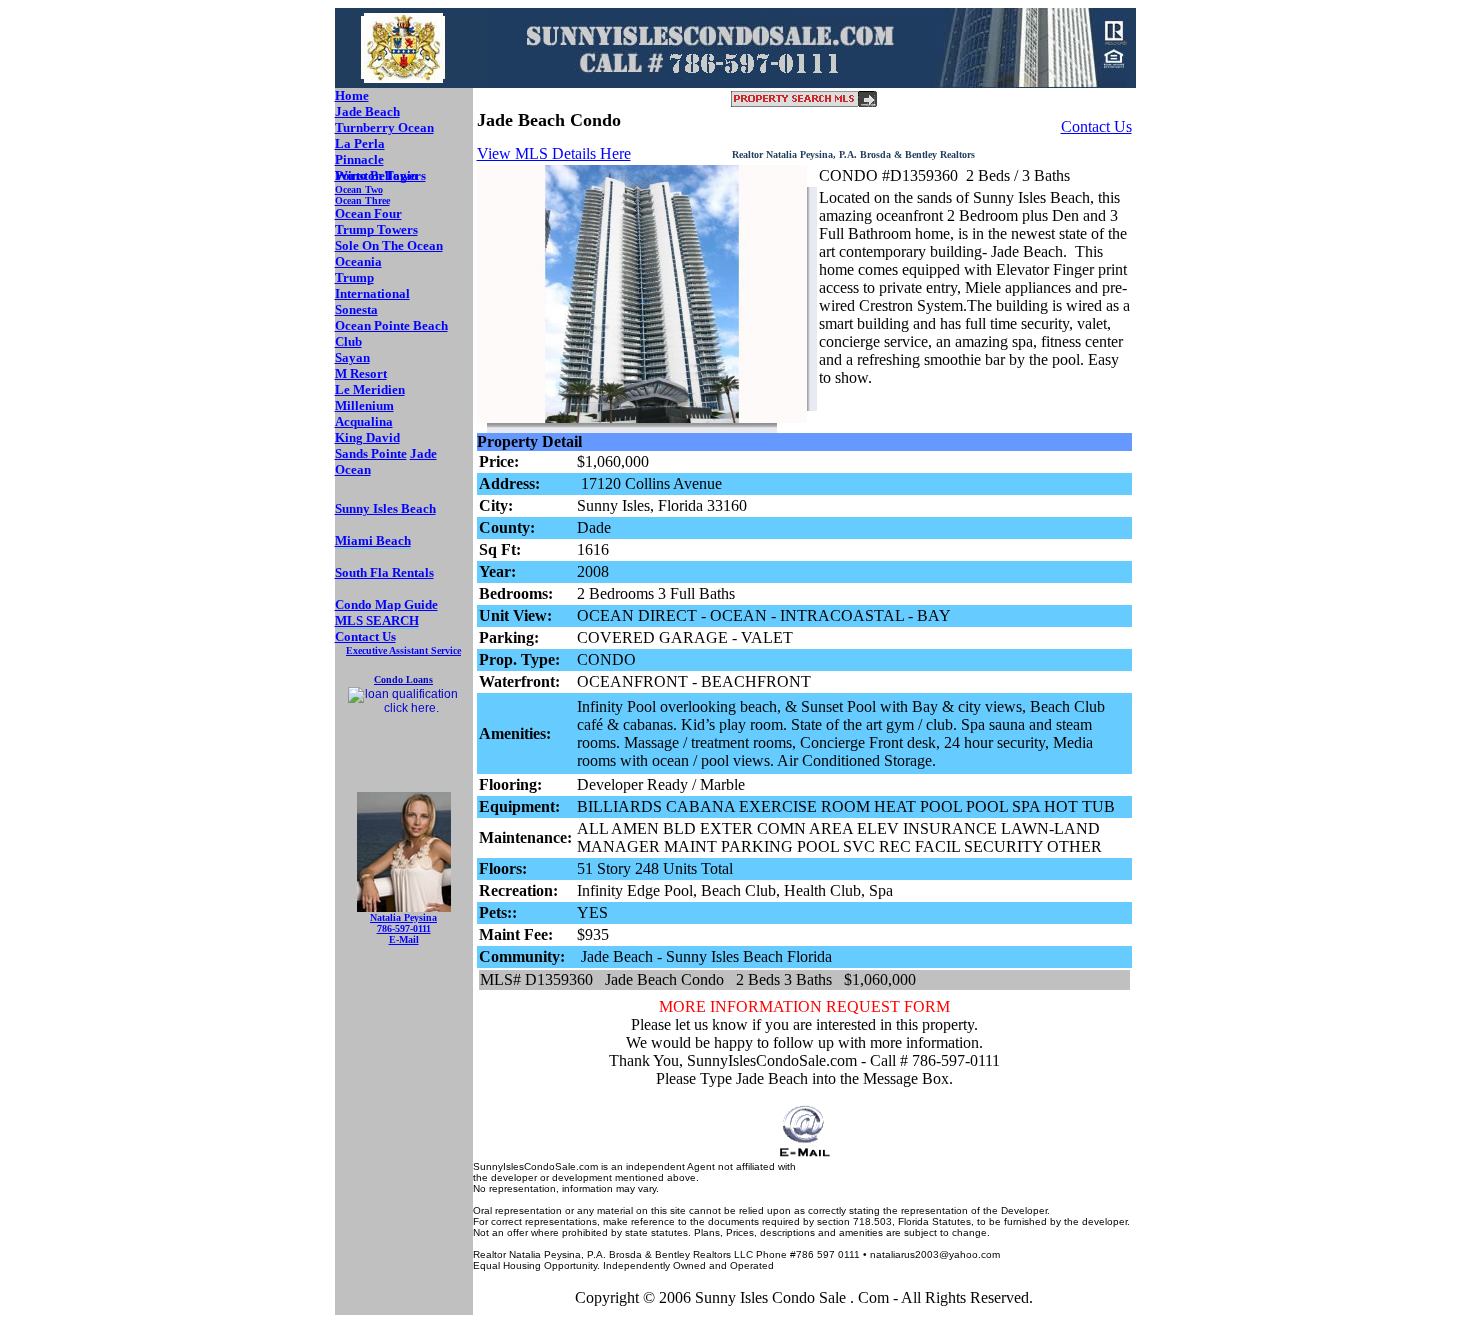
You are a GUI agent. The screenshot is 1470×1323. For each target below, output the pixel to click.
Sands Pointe (371, 453)
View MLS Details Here (554, 153)
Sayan (352, 357)
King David (367, 437)
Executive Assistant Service (403, 650)
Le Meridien (370, 389)
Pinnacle (359, 159)
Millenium (364, 405)
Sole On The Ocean (389, 245)
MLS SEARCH (377, 620)
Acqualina (364, 421)
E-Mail (404, 939)
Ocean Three (362, 200)
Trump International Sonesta (372, 293)
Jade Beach (367, 111)
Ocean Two (359, 189)
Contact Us (1096, 126)
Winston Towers (380, 175)
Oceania (358, 261)
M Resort (361, 373)
